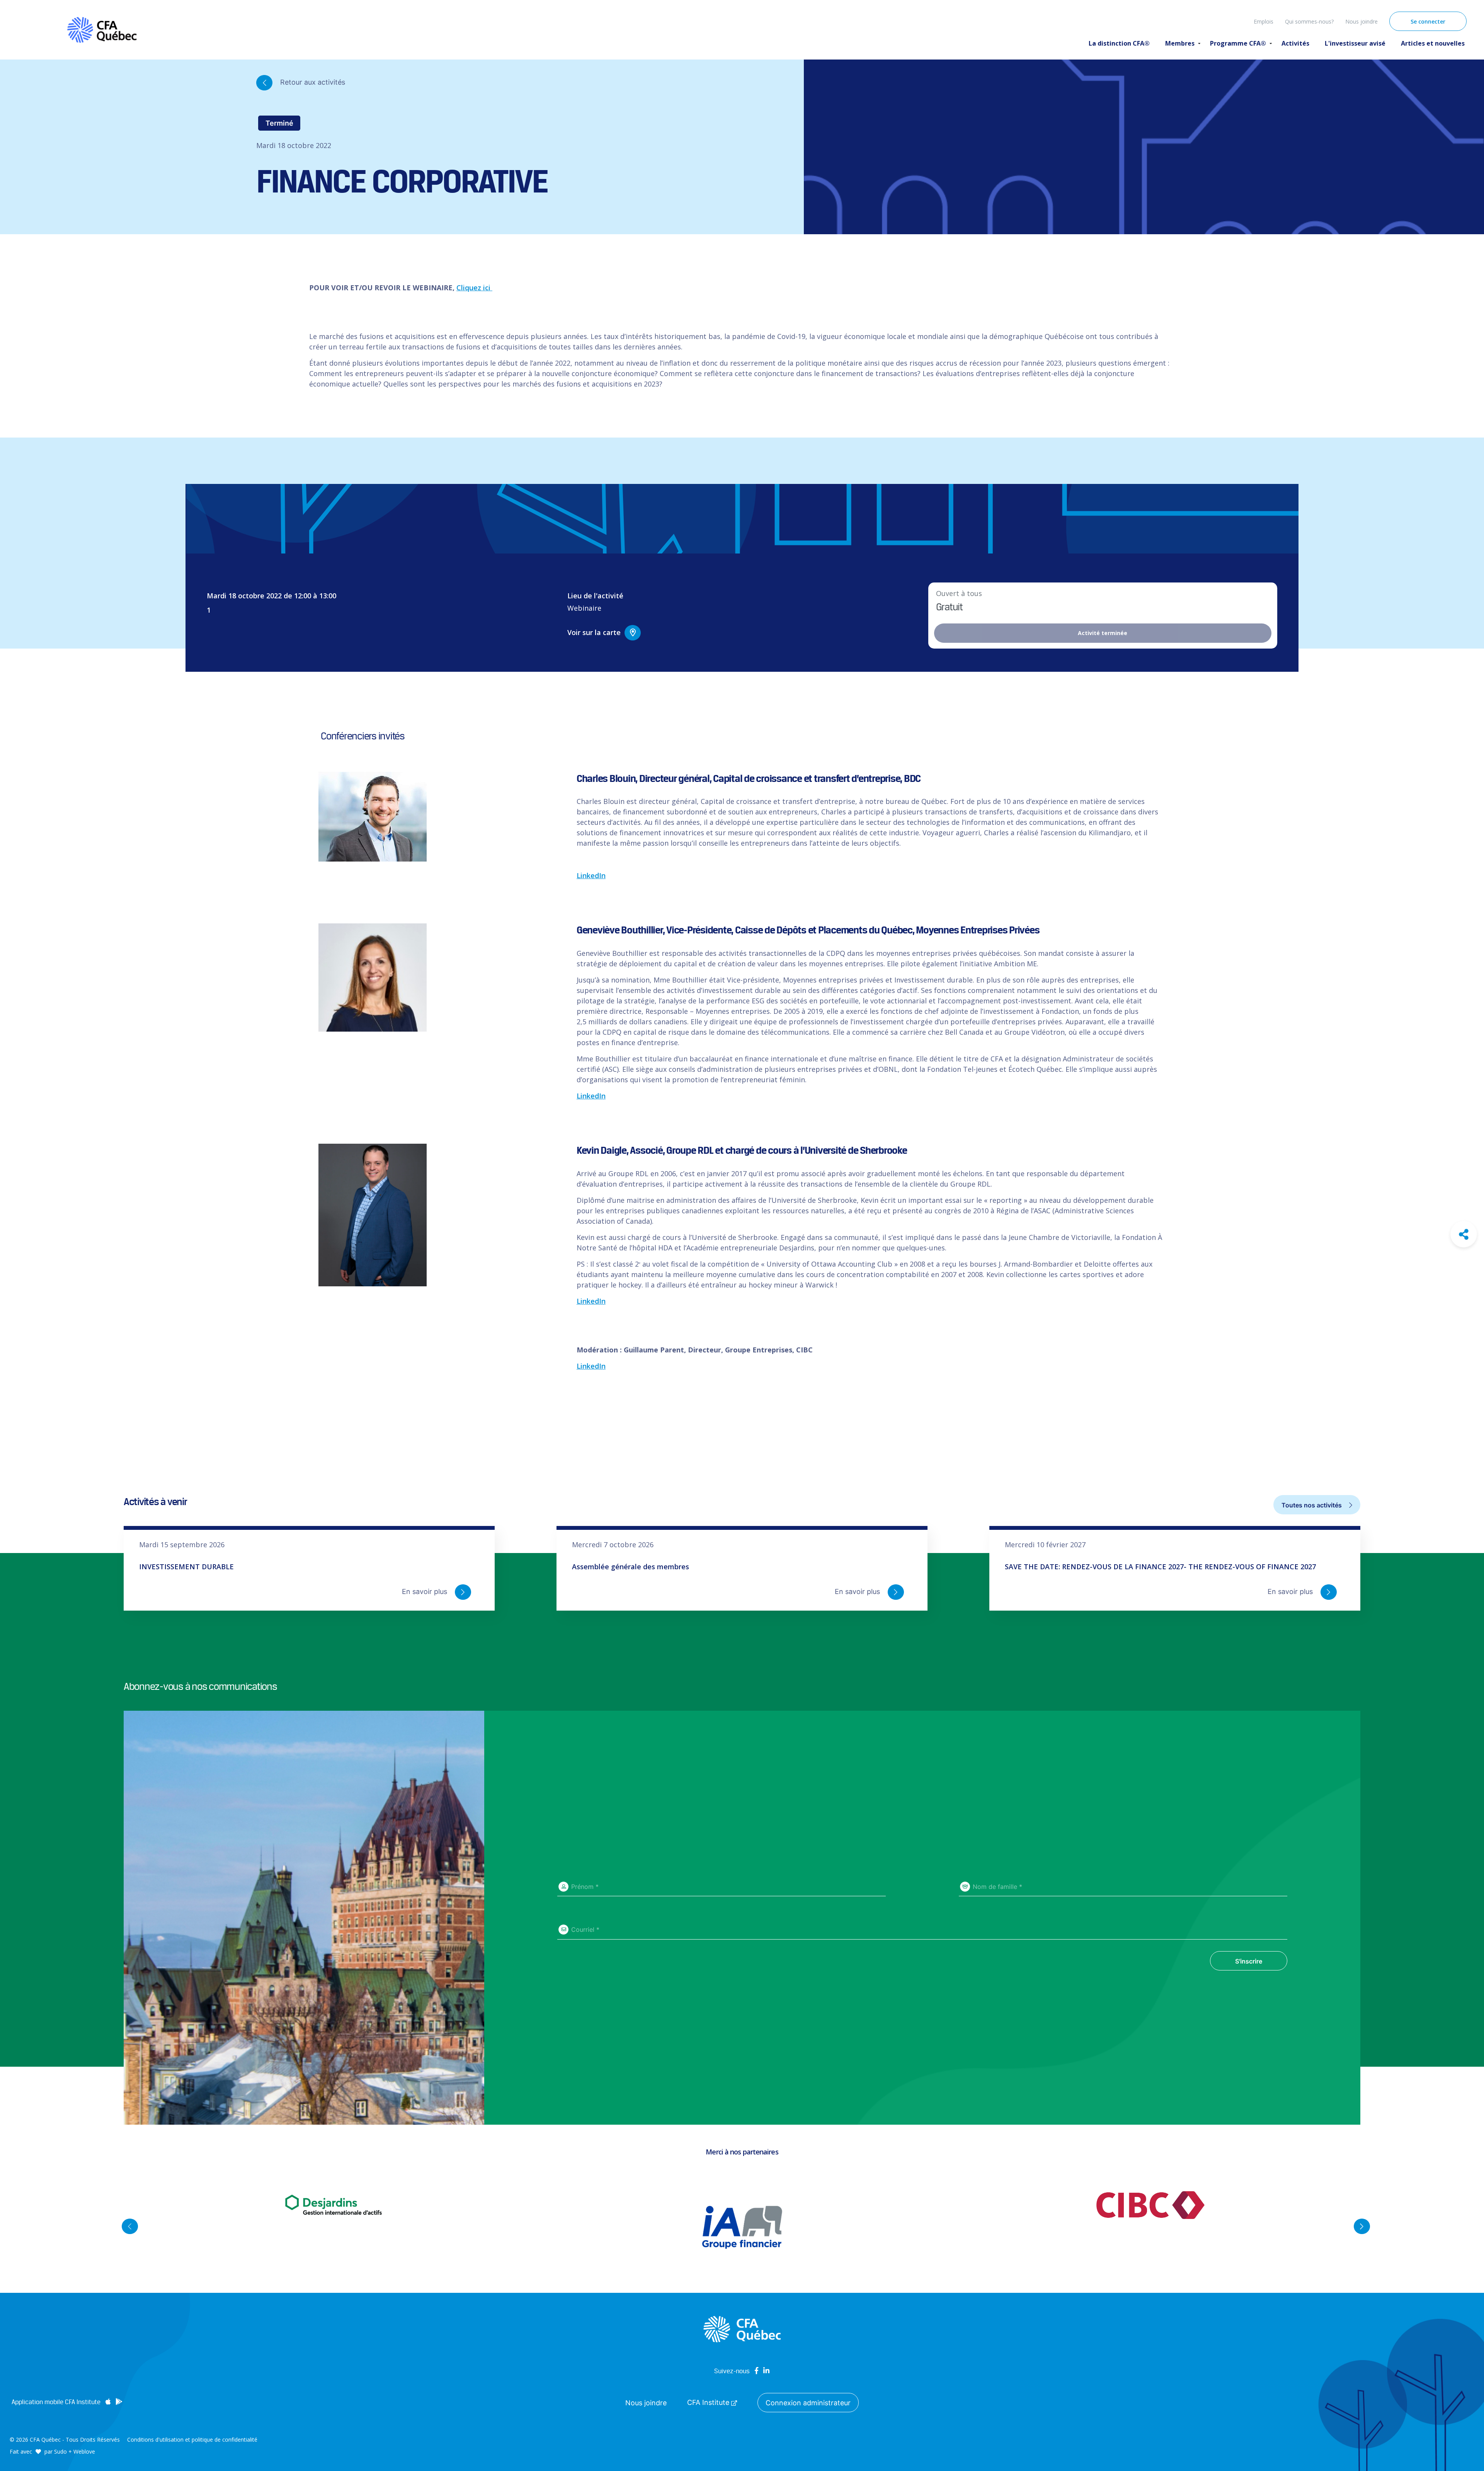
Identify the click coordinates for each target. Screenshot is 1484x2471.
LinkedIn (591, 875)
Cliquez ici (474, 288)
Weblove (84, 2451)
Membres (1180, 43)
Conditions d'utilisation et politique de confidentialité (192, 2439)
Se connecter (1428, 21)
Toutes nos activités (1312, 1505)
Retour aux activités (312, 82)
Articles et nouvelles (1433, 43)
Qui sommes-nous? (1309, 21)
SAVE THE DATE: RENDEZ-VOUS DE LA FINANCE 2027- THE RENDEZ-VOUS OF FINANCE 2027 (1160, 1567)
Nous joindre (1361, 21)
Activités (1295, 43)
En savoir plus (425, 1591)
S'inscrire (1249, 1961)
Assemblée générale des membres (631, 1567)
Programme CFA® (1238, 43)
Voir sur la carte (594, 632)
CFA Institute (709, 2402)
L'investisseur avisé (1355, 43)
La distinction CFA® (1119, 43)
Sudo (60, 2451)
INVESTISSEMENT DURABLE (186, 1567)
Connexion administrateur (808, 2403)
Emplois (1264, 21)
